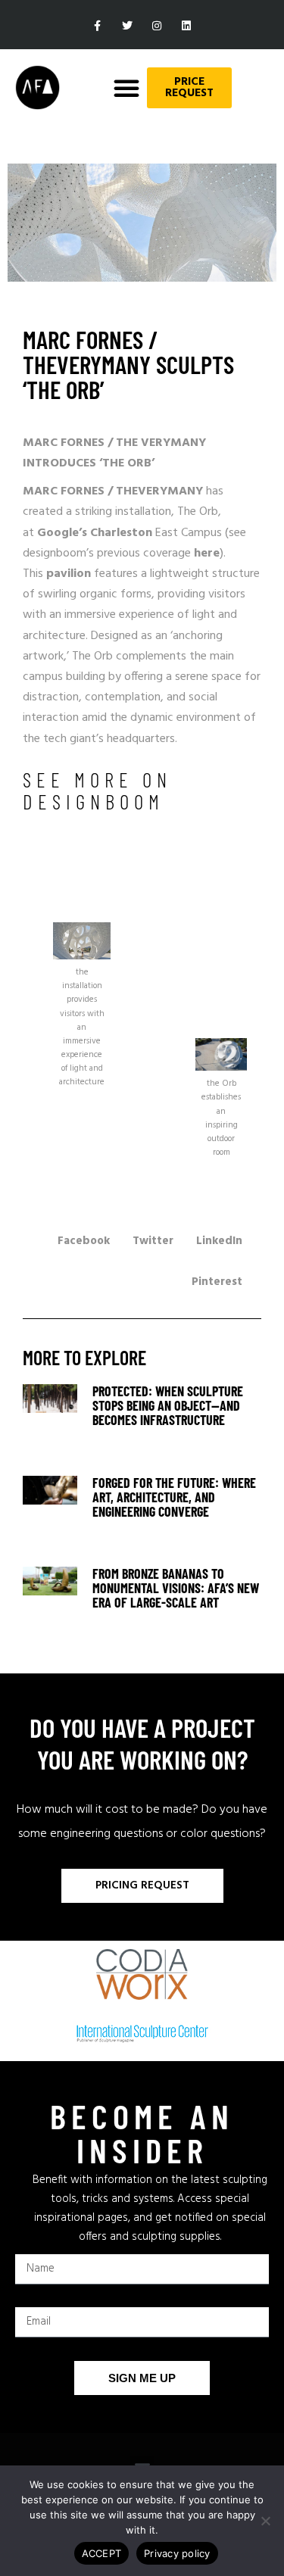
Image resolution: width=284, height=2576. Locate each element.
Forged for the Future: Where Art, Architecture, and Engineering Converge (174, 1497)
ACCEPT (102, 2553)
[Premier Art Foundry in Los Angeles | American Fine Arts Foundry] (37, 87)
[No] (265, 2521)
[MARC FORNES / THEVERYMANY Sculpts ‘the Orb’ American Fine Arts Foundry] (50, 1426)
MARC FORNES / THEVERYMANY (113, 491)
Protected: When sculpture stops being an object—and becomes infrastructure (168, 1405)
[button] (126, 88)
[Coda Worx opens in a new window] (142, 1974)
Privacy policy (177, 2553)
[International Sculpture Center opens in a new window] (142, 2034)
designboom (94, 801)
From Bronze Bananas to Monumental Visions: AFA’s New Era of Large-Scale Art (176, 1588)
